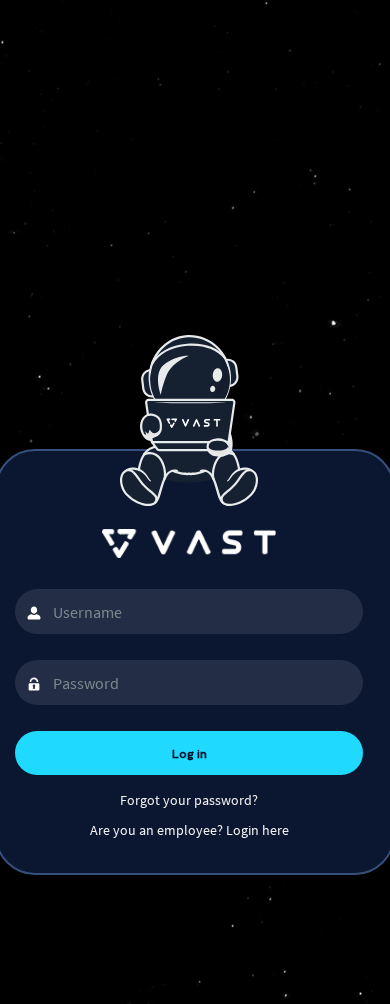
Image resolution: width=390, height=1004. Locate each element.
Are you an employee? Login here (189, 830)
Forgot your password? (189, 800)
